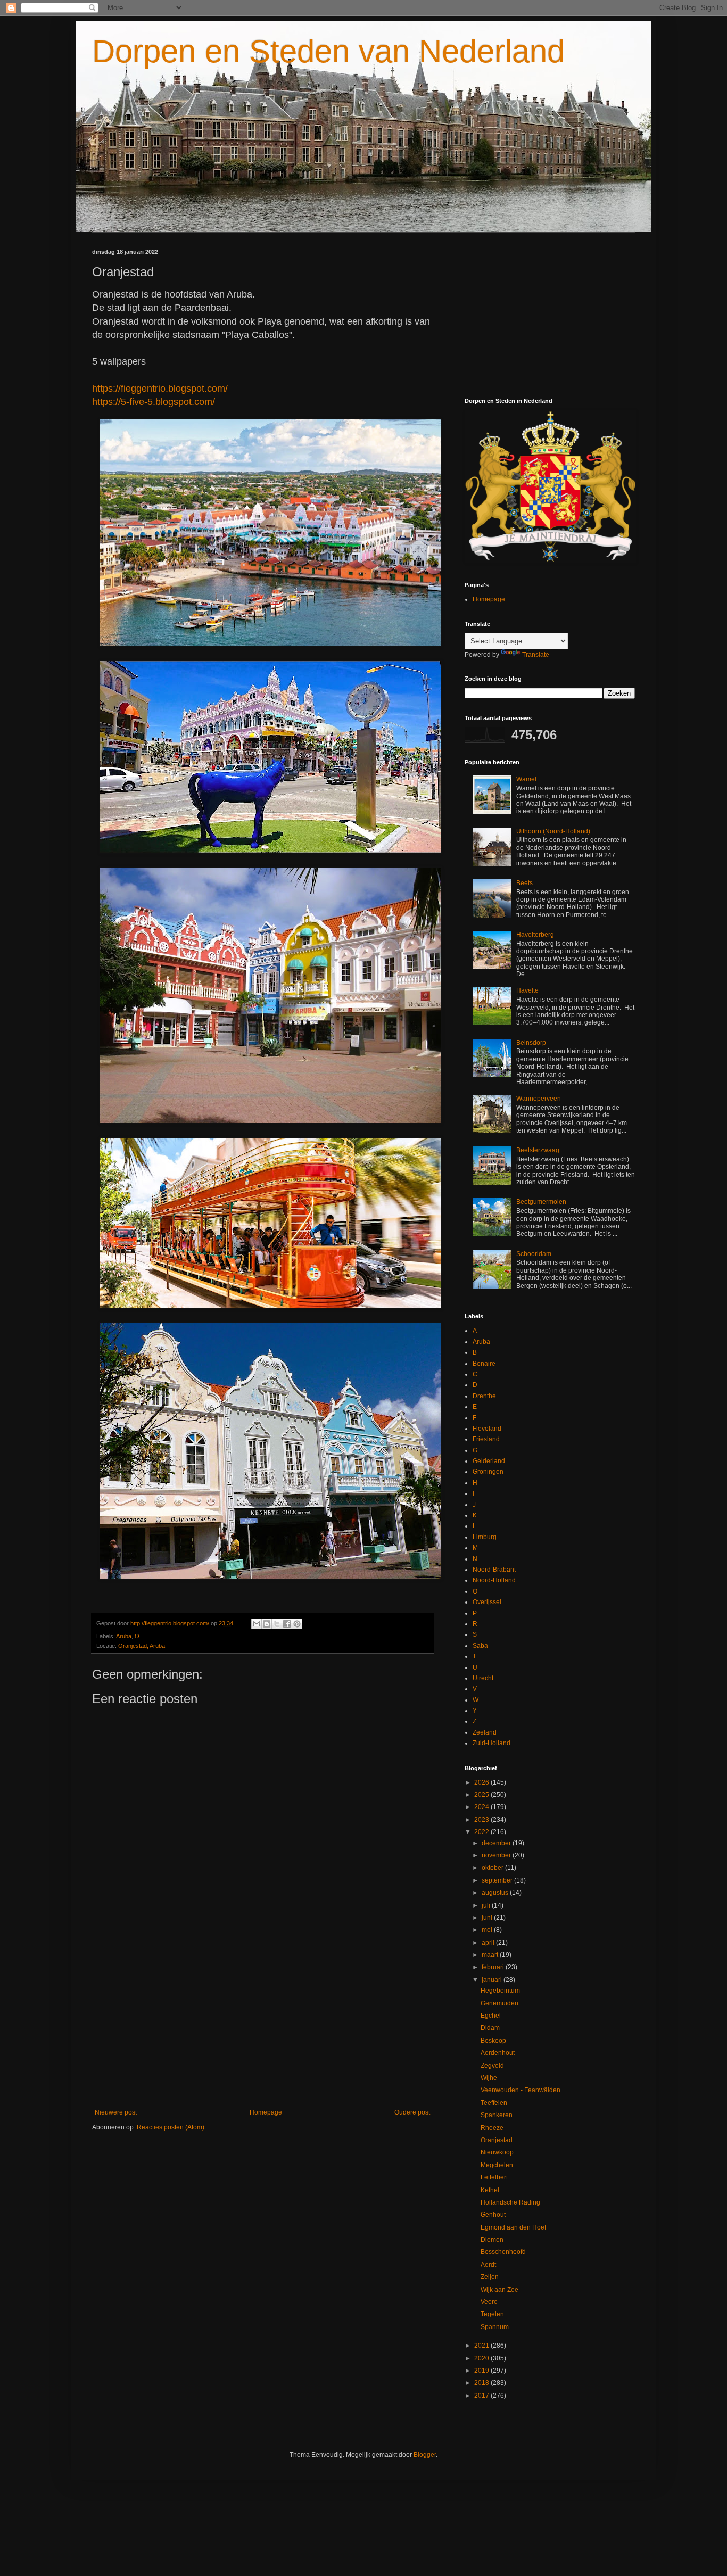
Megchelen (497, 2165)
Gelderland (489, 1461)
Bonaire (484, 1364)
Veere (489, 2302)
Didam (490, 2028)
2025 (482, 1795)
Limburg (485, 1537)
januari (493, 1980)
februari (494, 1967)
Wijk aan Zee (499, 2290)
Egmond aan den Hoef (513, 2227)
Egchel (491, 2016)
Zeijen (490, 2277)
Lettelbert (494, 2177)
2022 (482, 1832)
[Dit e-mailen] (257, 1624)
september (498, 1880)
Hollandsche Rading (510, 2202)
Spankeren (497, 2115)
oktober (493, 1868)
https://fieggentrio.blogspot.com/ (160, 389)
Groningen (488, 1472)
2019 (482, 2371)
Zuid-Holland (491, 1743)
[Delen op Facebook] (287, 1624)
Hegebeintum (500, 1991)
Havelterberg (535, 935)
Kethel (490, 2190)
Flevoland (487, 1429)
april (489, 1943)
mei (488, 1930)
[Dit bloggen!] (267, 1624)
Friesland (486, 1439)
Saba (480, 1646)
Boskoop (493, 2041)
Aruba (124, 1636)
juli (487, 1905)
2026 (482, 1782)
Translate (536, 655)
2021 (482, 2346)
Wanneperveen (539, 1099)
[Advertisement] (262, 2021)
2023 (482, 1820)
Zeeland (485, 1732)
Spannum (495, 2327)
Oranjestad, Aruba (142, 1646)
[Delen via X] (277, 1624)
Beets (524, 883)
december (497, 1843)
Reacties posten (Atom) (171, 2127)
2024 (482, 1807)
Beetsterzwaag (538, 1150)
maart (491, 1955)
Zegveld (492, 2066)
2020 (482, 2358)
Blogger (425, 2455)
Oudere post (412, 2112)
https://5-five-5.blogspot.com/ (154, 402)
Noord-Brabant (494, 1570)
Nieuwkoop (497, 2152)
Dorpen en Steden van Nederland (328, 51)
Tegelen (492, 2314)
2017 (482, 2396)
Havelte (527, 990)
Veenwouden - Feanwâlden (521, 2090)
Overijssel (487, 1602)
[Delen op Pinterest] (297, 1624)
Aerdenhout (498, 2053)
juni (488, 1918)
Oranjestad (497, 2140)
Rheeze (492, 2128)
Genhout (493, 2215)
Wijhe (489, 2078)
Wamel (526, 779)
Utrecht (483, 1678)
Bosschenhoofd (503, 2252)
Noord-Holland (494, 1580)
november (497, 1855)
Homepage (266, 2112)
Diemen (492, 2240)
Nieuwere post (116, 2112)
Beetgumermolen (541, 1202)
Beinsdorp (531, 1043)
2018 (482, 2383)
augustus (496, 1893)
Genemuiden (499, 2003)
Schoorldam (534, 1254)
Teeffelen (494, 2103)
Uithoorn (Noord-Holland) (553, 831)
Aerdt (488, 2265)
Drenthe (484, 1396)
